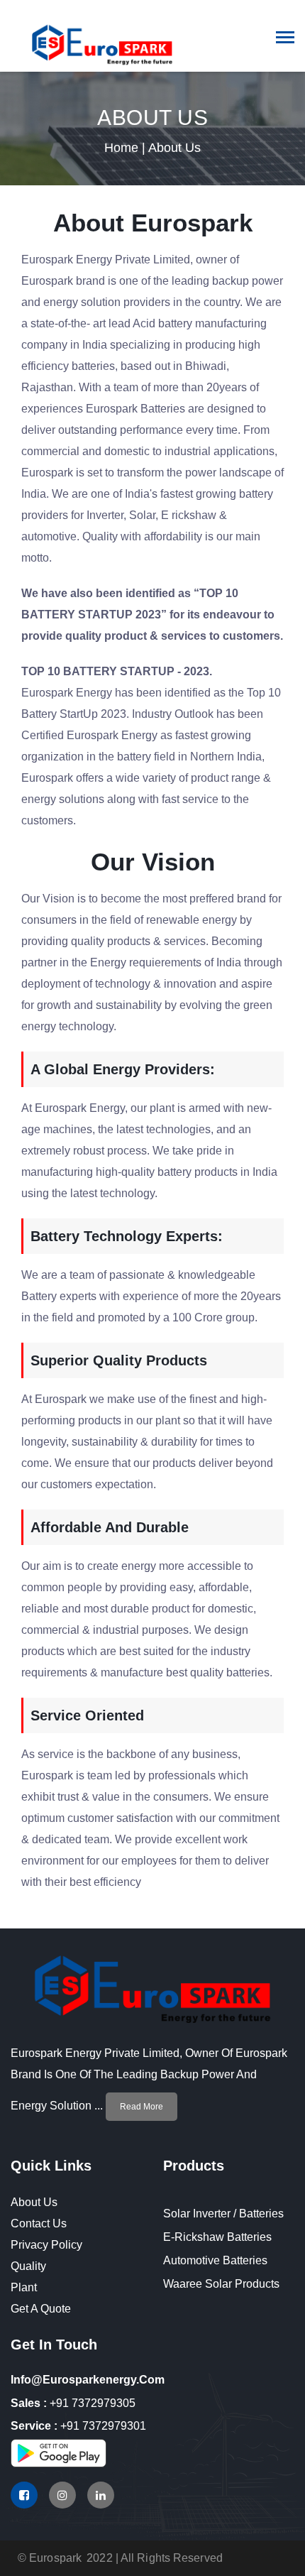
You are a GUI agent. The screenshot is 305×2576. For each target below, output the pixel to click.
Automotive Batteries (215, 2260)
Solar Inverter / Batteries (223, 2214)
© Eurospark (50, 2558)
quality (28, 2266)
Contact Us (39, 2223)
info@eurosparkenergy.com (88, 2380)
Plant (24, 2287)
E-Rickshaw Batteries (217, 2237)
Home (121, 148)
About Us (34, 2202)
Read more (142, 2107)
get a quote (41, 2309)
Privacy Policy (46, 2245)
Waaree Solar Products (221, 2284)
